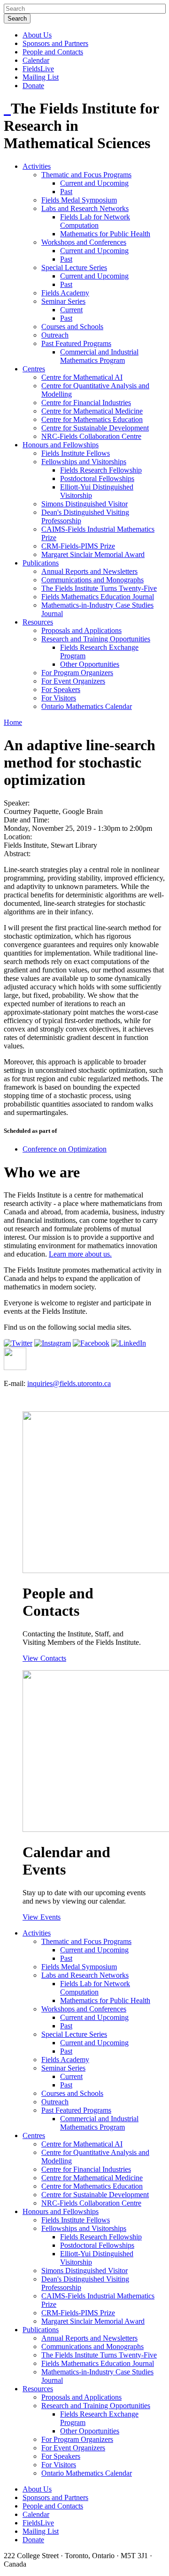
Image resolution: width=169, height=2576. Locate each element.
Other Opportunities (90, 664)
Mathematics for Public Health (105, 234)
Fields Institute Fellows (76, 453)
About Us (37, 35)
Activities (37, 166)
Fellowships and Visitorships (84, 462)
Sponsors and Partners (55, 43)
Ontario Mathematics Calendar (87, 706)
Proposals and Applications (81, 630)
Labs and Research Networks (85, 208)
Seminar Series (63, 301)
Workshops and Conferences (84, 242)
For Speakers (61, 689)
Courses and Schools (72, 327)
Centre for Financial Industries (86, 403)
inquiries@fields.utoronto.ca (69, 1383)
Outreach (55, 335)
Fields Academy (65, 293)
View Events (42, 1917)
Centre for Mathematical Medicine (92, 411)
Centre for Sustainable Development (95, 428)
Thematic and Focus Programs (86, 175)
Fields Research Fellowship (101, 470)
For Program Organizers (77, 673)
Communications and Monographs (92, 580)
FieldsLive (38, 69)
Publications (41, 563)
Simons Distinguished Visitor (84, 504)
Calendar (36, 60)
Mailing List (41, 77)
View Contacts (44, 1658)
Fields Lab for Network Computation (95, 221)
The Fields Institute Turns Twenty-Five (99, 588)
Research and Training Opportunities (96, 639)
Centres (34, 369)
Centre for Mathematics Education (92, 419)
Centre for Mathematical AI (82, 377)
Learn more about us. (80, 1254)
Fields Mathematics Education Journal (98, 597)
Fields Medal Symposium (79, 200)
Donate (33, 86)
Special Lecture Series (74, 267)
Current (71, 310)
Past (66, 192)
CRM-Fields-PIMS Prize (78, 546)
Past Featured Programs (76, 343)
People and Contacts (53, 52)
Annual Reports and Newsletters (89, 571)
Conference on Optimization (65, 1149)
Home (13, 722)
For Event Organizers (73, 681)
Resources (38, 622)
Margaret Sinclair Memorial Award (93, 554)
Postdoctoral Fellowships (97, 478)
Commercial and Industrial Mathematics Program (99, 356)
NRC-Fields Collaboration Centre (91, 436)
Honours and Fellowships (61, 445)
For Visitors (59, 698)
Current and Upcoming (94, 183)
